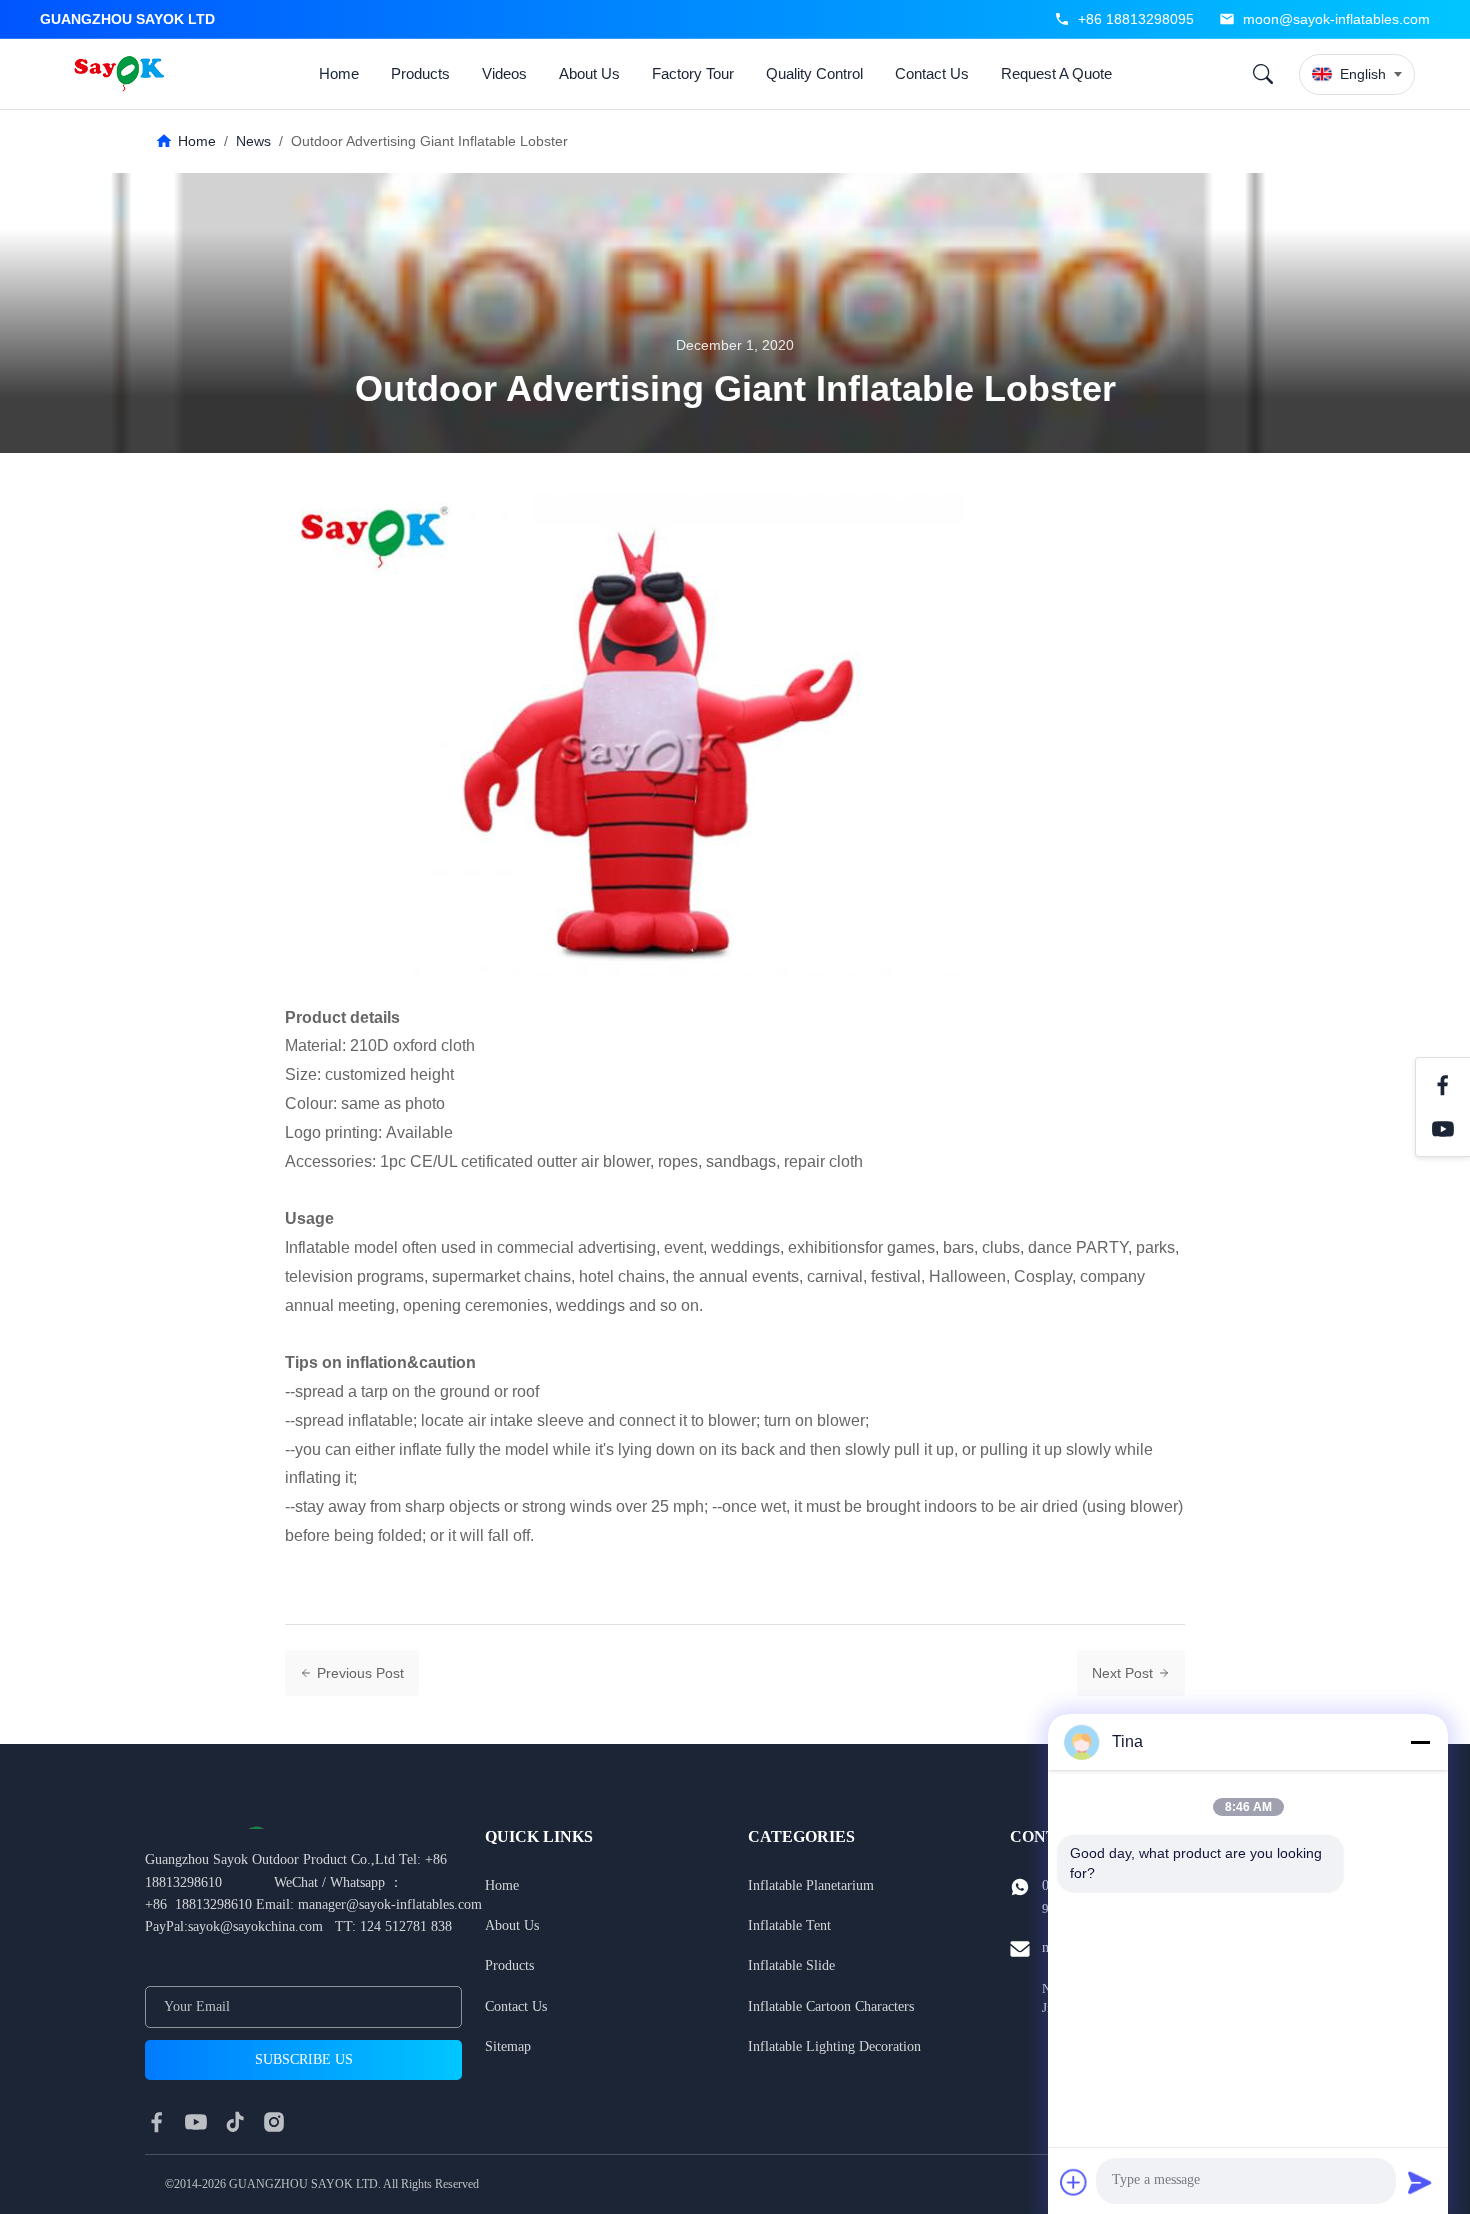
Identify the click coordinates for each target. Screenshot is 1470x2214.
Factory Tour (693, 73)
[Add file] (1074, 2182)
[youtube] (196, 2122)
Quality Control (814, 73)
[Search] (1263, 74)
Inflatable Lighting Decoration (834, 2046)
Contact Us (932, 73)
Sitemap (508, 2046)
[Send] (1420, 2182)
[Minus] (1420, 1742)
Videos (504, 73)
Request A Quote (1056, 73)
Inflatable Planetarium (811, 1885)
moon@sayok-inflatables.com (1336, 19)
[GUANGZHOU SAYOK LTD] (122, 74)
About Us (589, 73)
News (253, 141)
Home (339, 73)
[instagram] (274, 2122)
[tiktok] (235, 2122)
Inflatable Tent (789, 1925)
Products (420, 73)
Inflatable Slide (791, 1965)
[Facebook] (1443, 1085)
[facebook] (157, 2122)
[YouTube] (1443, 1129)
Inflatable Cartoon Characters (831, 2006)
